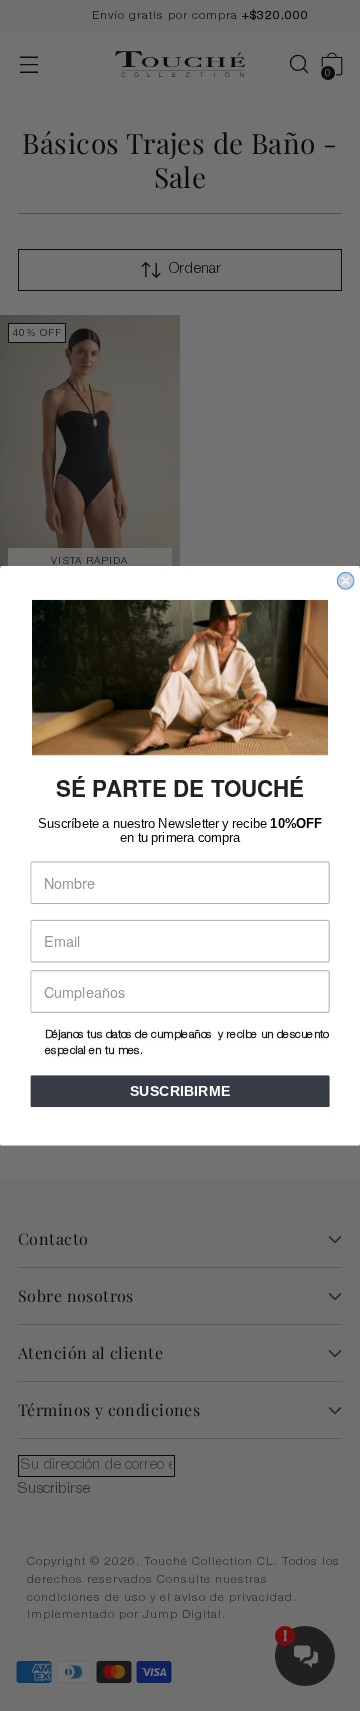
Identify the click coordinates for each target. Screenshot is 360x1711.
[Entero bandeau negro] (90, 449)
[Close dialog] (346, 580)
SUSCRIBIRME (180, 1091)
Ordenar (195, 269)
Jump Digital (182, 1615)
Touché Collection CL (209, 1562)
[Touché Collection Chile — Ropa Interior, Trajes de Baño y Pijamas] (180, 64)
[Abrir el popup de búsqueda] (288, 64)
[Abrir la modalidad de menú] (28, 64)
